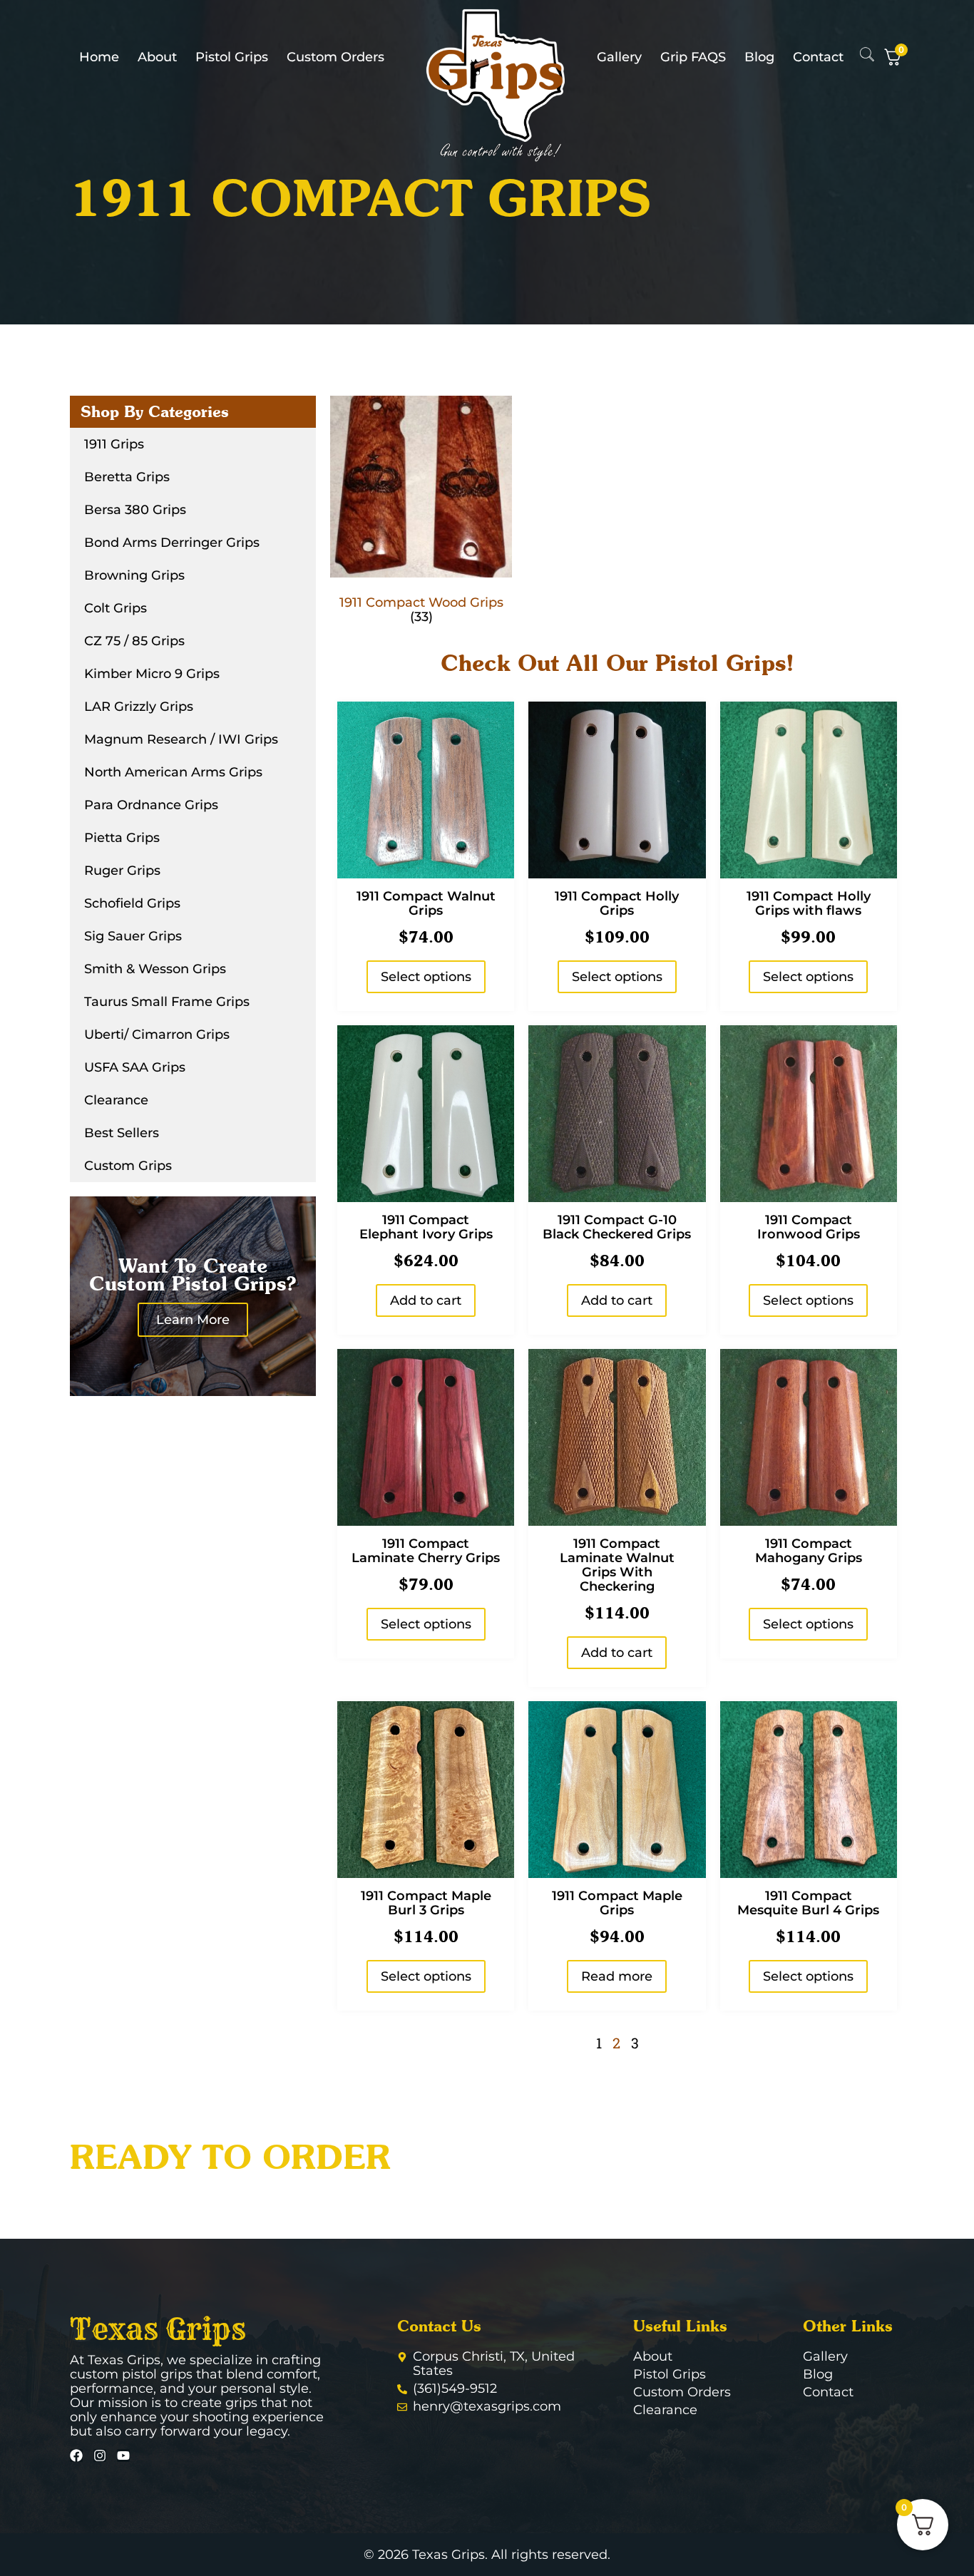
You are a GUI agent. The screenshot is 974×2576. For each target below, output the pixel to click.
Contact (818, 57)
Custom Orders (335, 57)
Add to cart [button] (426, 1300)
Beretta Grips (127, 477)
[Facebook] (76, 2456)
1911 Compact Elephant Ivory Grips (426, 1227)
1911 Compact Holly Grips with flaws (809, 903)
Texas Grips (158, 2329)
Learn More (193, 1320)
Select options (426, 977)
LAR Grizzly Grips (139, 707)
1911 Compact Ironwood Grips (809, 1227)
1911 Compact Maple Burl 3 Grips (426, 1903)
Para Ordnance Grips (151, 805)
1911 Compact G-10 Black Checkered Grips (617, 1227)
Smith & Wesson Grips (155, 969)
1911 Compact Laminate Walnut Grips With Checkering (617, 1565)
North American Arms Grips (173, 772)
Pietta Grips (122, 838)
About (157, 57)
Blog (759, 57)
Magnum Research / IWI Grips (181, 739)
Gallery (619, 57)
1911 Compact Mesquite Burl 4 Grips (808, 1903)
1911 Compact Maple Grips (617, 1903)
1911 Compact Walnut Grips (426, 903)
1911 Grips (114, 444)
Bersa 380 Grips (135, 510)
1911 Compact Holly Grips (617, 903)
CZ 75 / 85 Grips (134, 641)
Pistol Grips (232, 57)
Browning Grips (134, 575)
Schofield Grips (132, 903)
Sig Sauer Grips (133, 936)
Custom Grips (128, 1166)
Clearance (116, 1100)
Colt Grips (116, 608)
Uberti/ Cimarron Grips (157, 1035)
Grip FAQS (693, 57)
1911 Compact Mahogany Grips (809, 1551)
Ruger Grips (122, 871)
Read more (617, 1976)
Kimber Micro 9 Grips (152, 674)
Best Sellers (122, 1133)
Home (99, 57)
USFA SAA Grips (135, 1067)
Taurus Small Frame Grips (167, 1002)
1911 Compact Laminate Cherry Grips (426, 1551)
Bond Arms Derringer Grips (172, 543)
